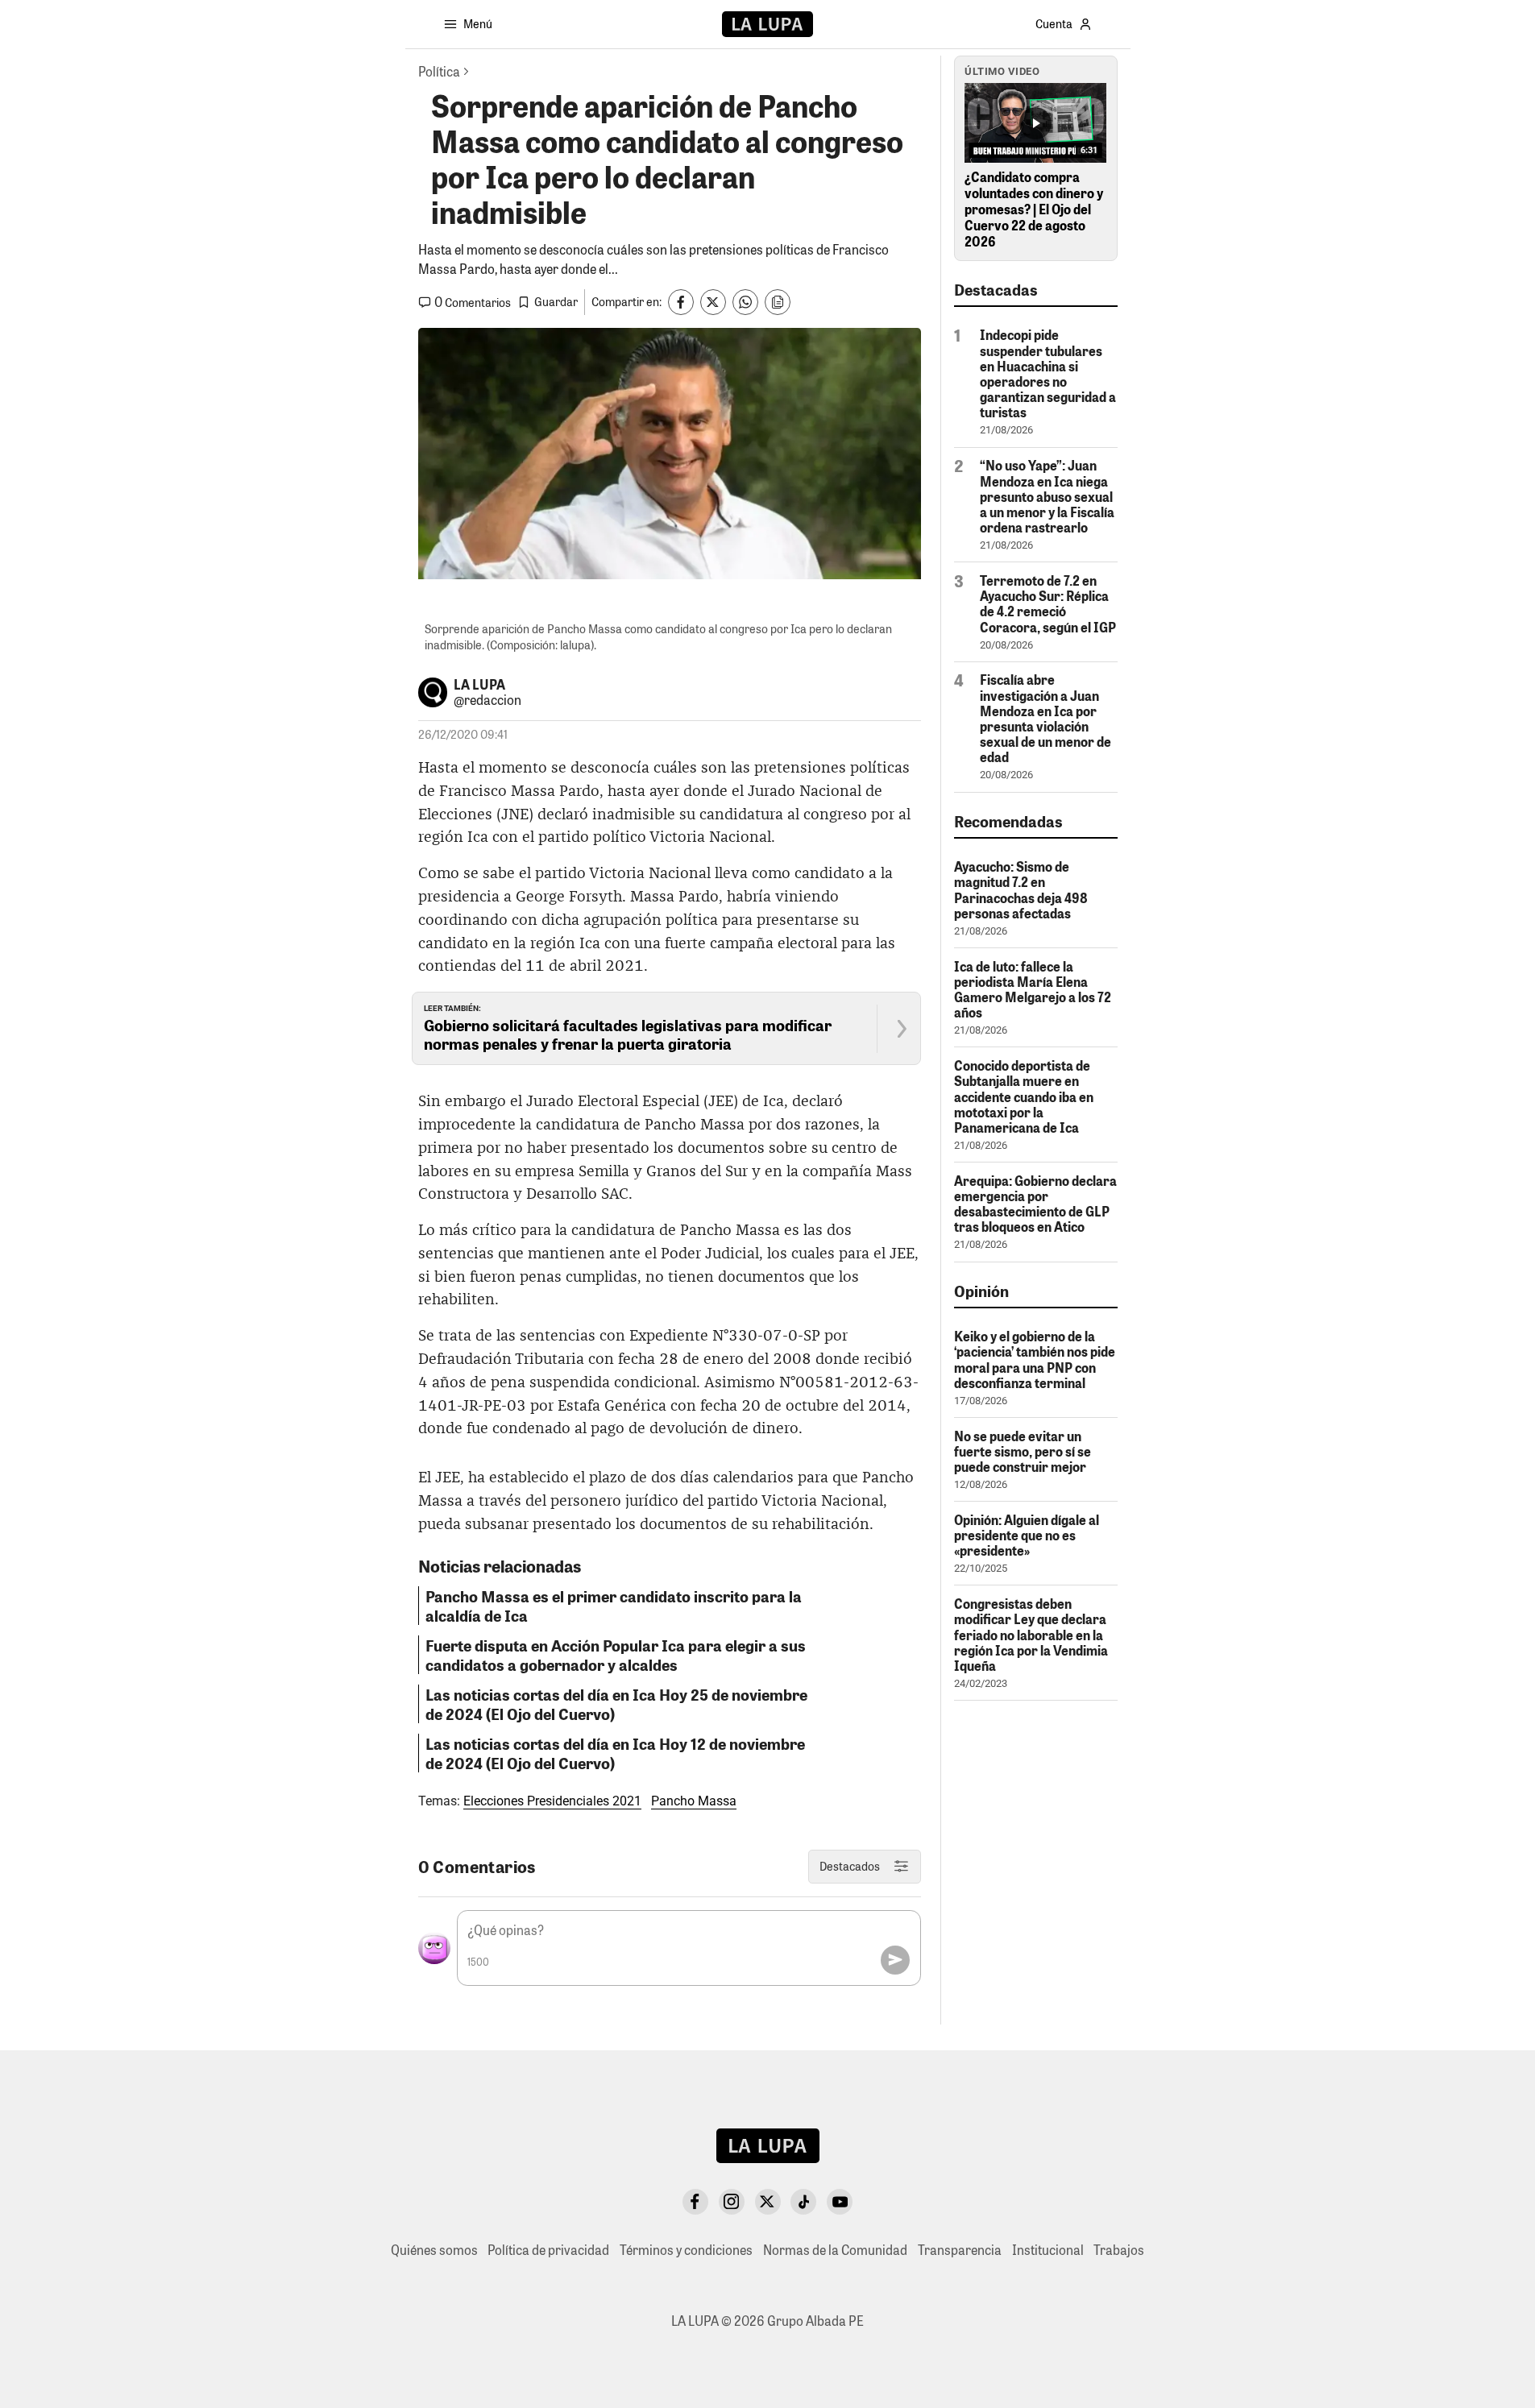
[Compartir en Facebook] (681, 302)
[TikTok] (803, 2202)
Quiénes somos (434, 2250)
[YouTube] (840, 2202)
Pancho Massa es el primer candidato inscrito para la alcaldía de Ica (614, 1606)
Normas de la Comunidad (835, 2250)
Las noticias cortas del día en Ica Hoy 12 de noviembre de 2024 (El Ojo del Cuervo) (615, 1753)
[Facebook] (695, 2202)
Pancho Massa (694, 1801)
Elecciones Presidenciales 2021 (552, 1801)
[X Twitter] (768, 2202)
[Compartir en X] (713, 302)
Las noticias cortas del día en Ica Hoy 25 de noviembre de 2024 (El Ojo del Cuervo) (616, 1704)
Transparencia (960, 2250)
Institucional (1048, 2250)
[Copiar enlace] (778, 302)
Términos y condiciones (686, 2250)
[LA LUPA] (767, 24)
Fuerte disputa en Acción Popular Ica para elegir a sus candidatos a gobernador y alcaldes (616, 1655)
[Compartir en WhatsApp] (745, 302)
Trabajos (1119, 2250)
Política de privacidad (548, 2250)
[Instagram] (732, 2202)
